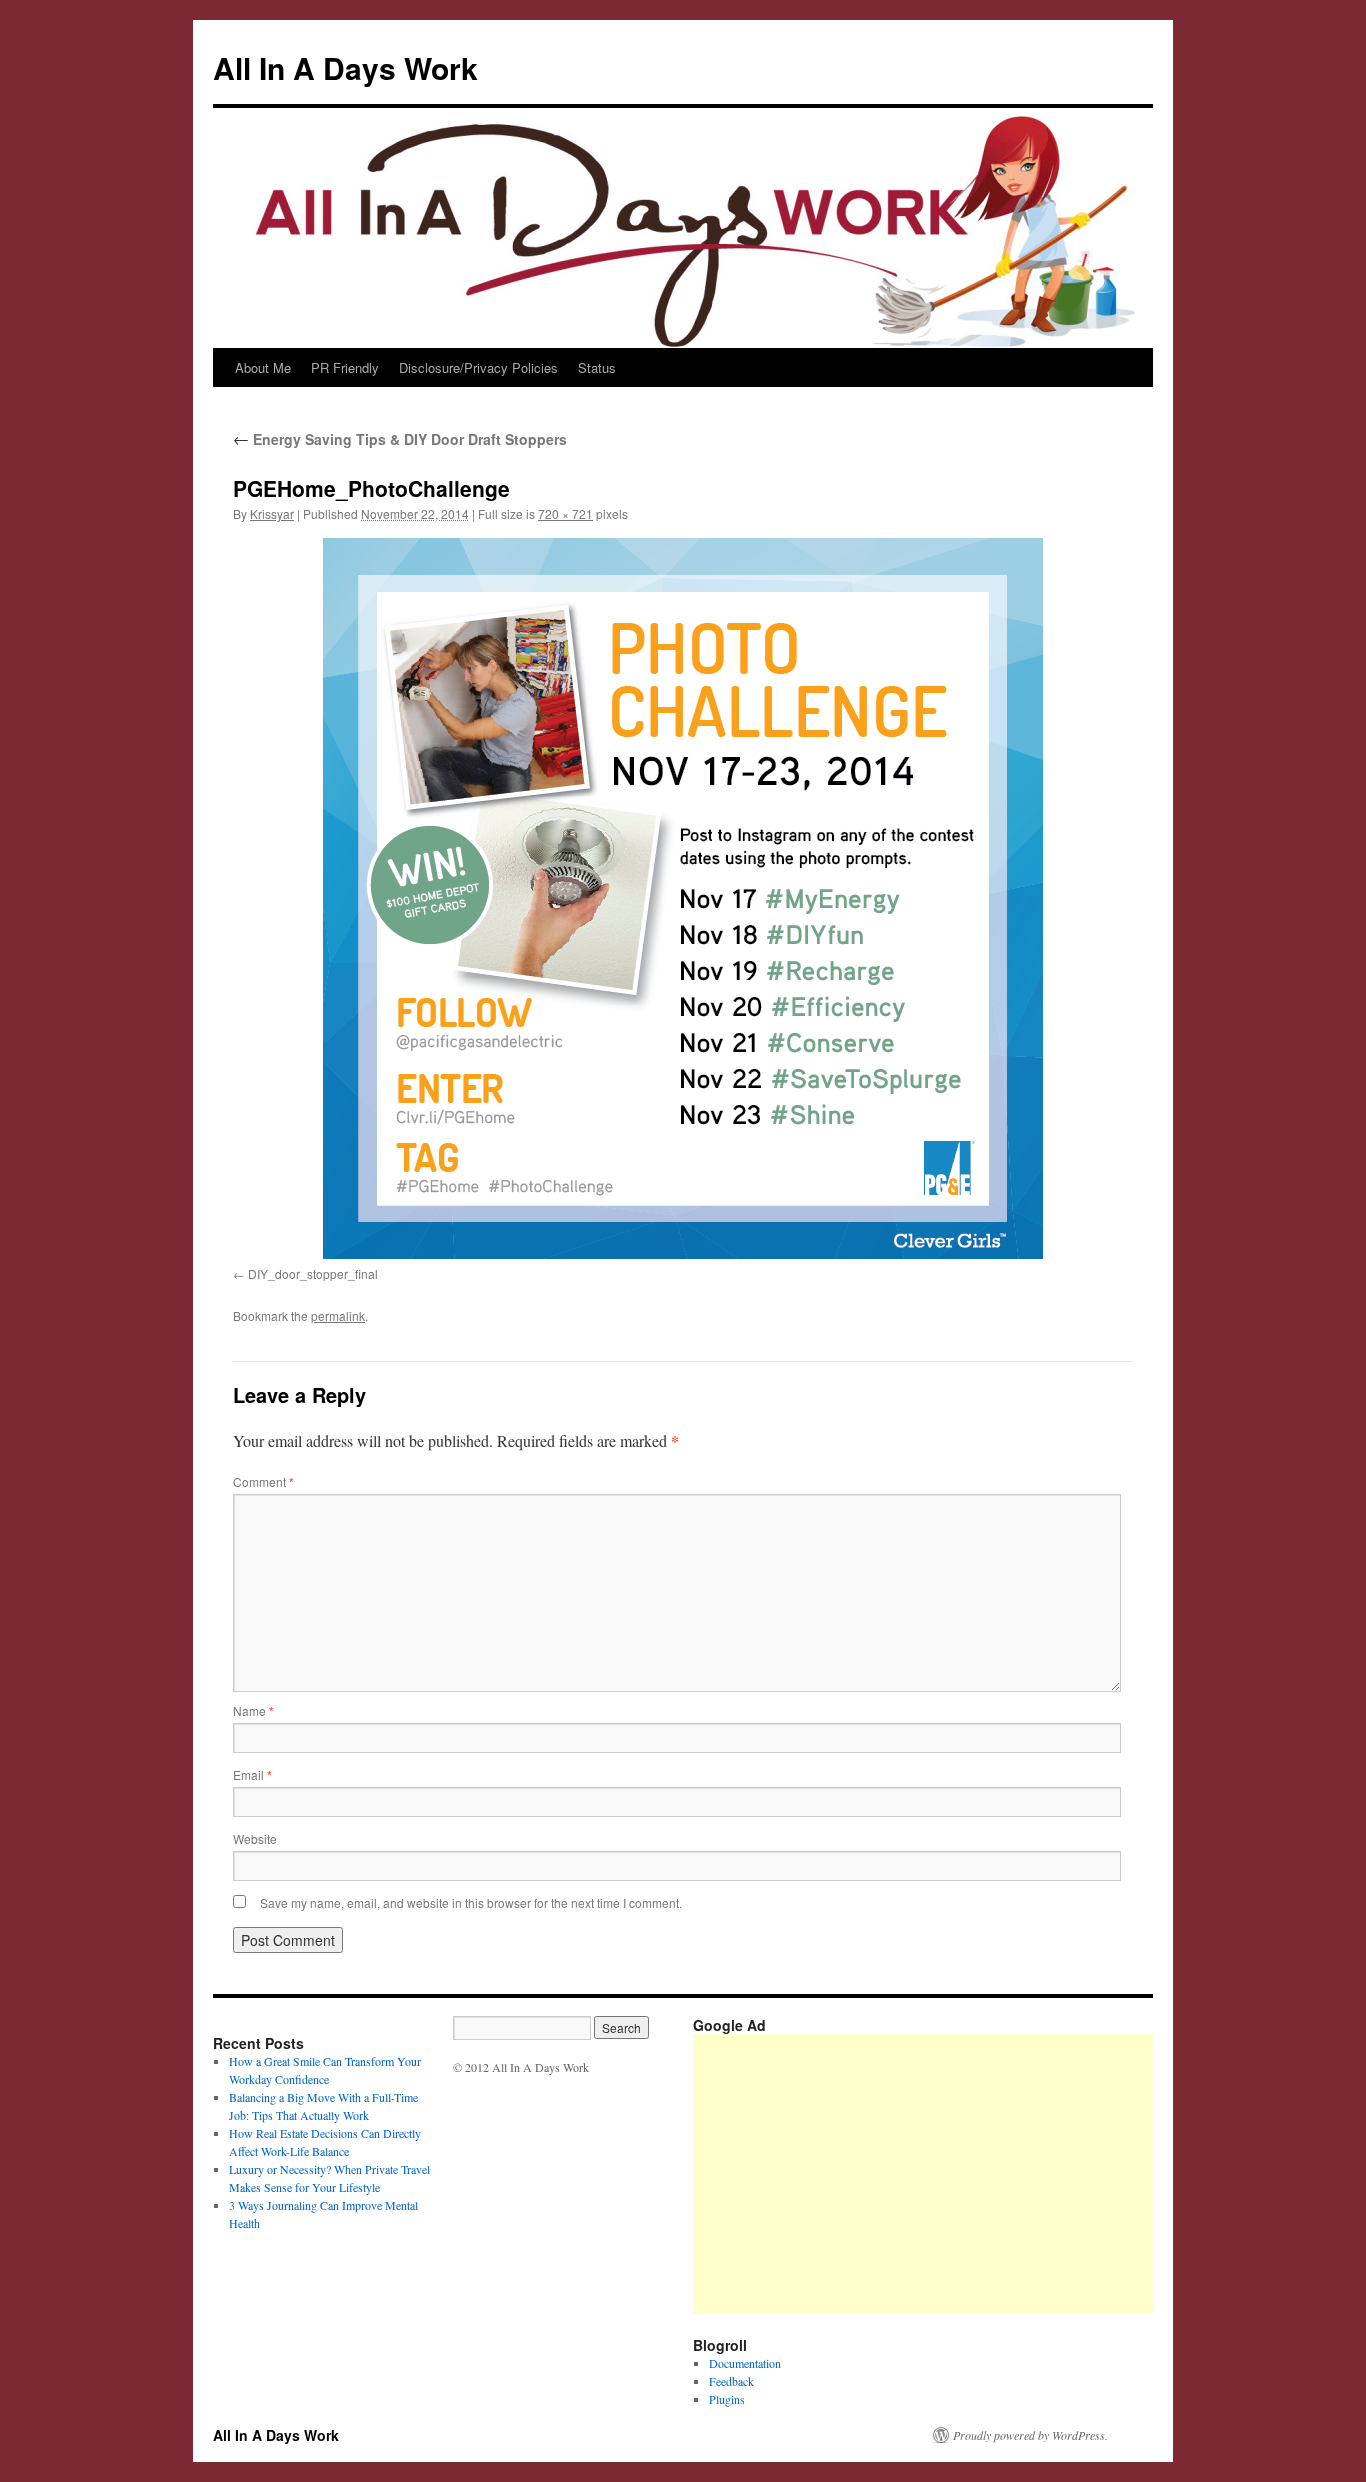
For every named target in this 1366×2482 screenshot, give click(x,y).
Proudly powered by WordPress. (1030, 2435)
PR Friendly (345, 367)
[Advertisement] (1029, 2174)
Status (597, 367)
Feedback (731, 2381)
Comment (263, 1481)
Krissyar (272, 513)
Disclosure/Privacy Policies (478, 367)
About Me (263, 367)
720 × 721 (565, 513)
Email (252, 1774)
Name (253, 1710)
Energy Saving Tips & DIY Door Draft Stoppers (400, 439)
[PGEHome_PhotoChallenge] (683, 898)
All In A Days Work (345, 67)
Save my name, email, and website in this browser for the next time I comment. (471, 1902)
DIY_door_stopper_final (313, 1273)
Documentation (745, 2363)
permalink (338, 1315)
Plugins (727, 2399)
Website (255, 1838)
